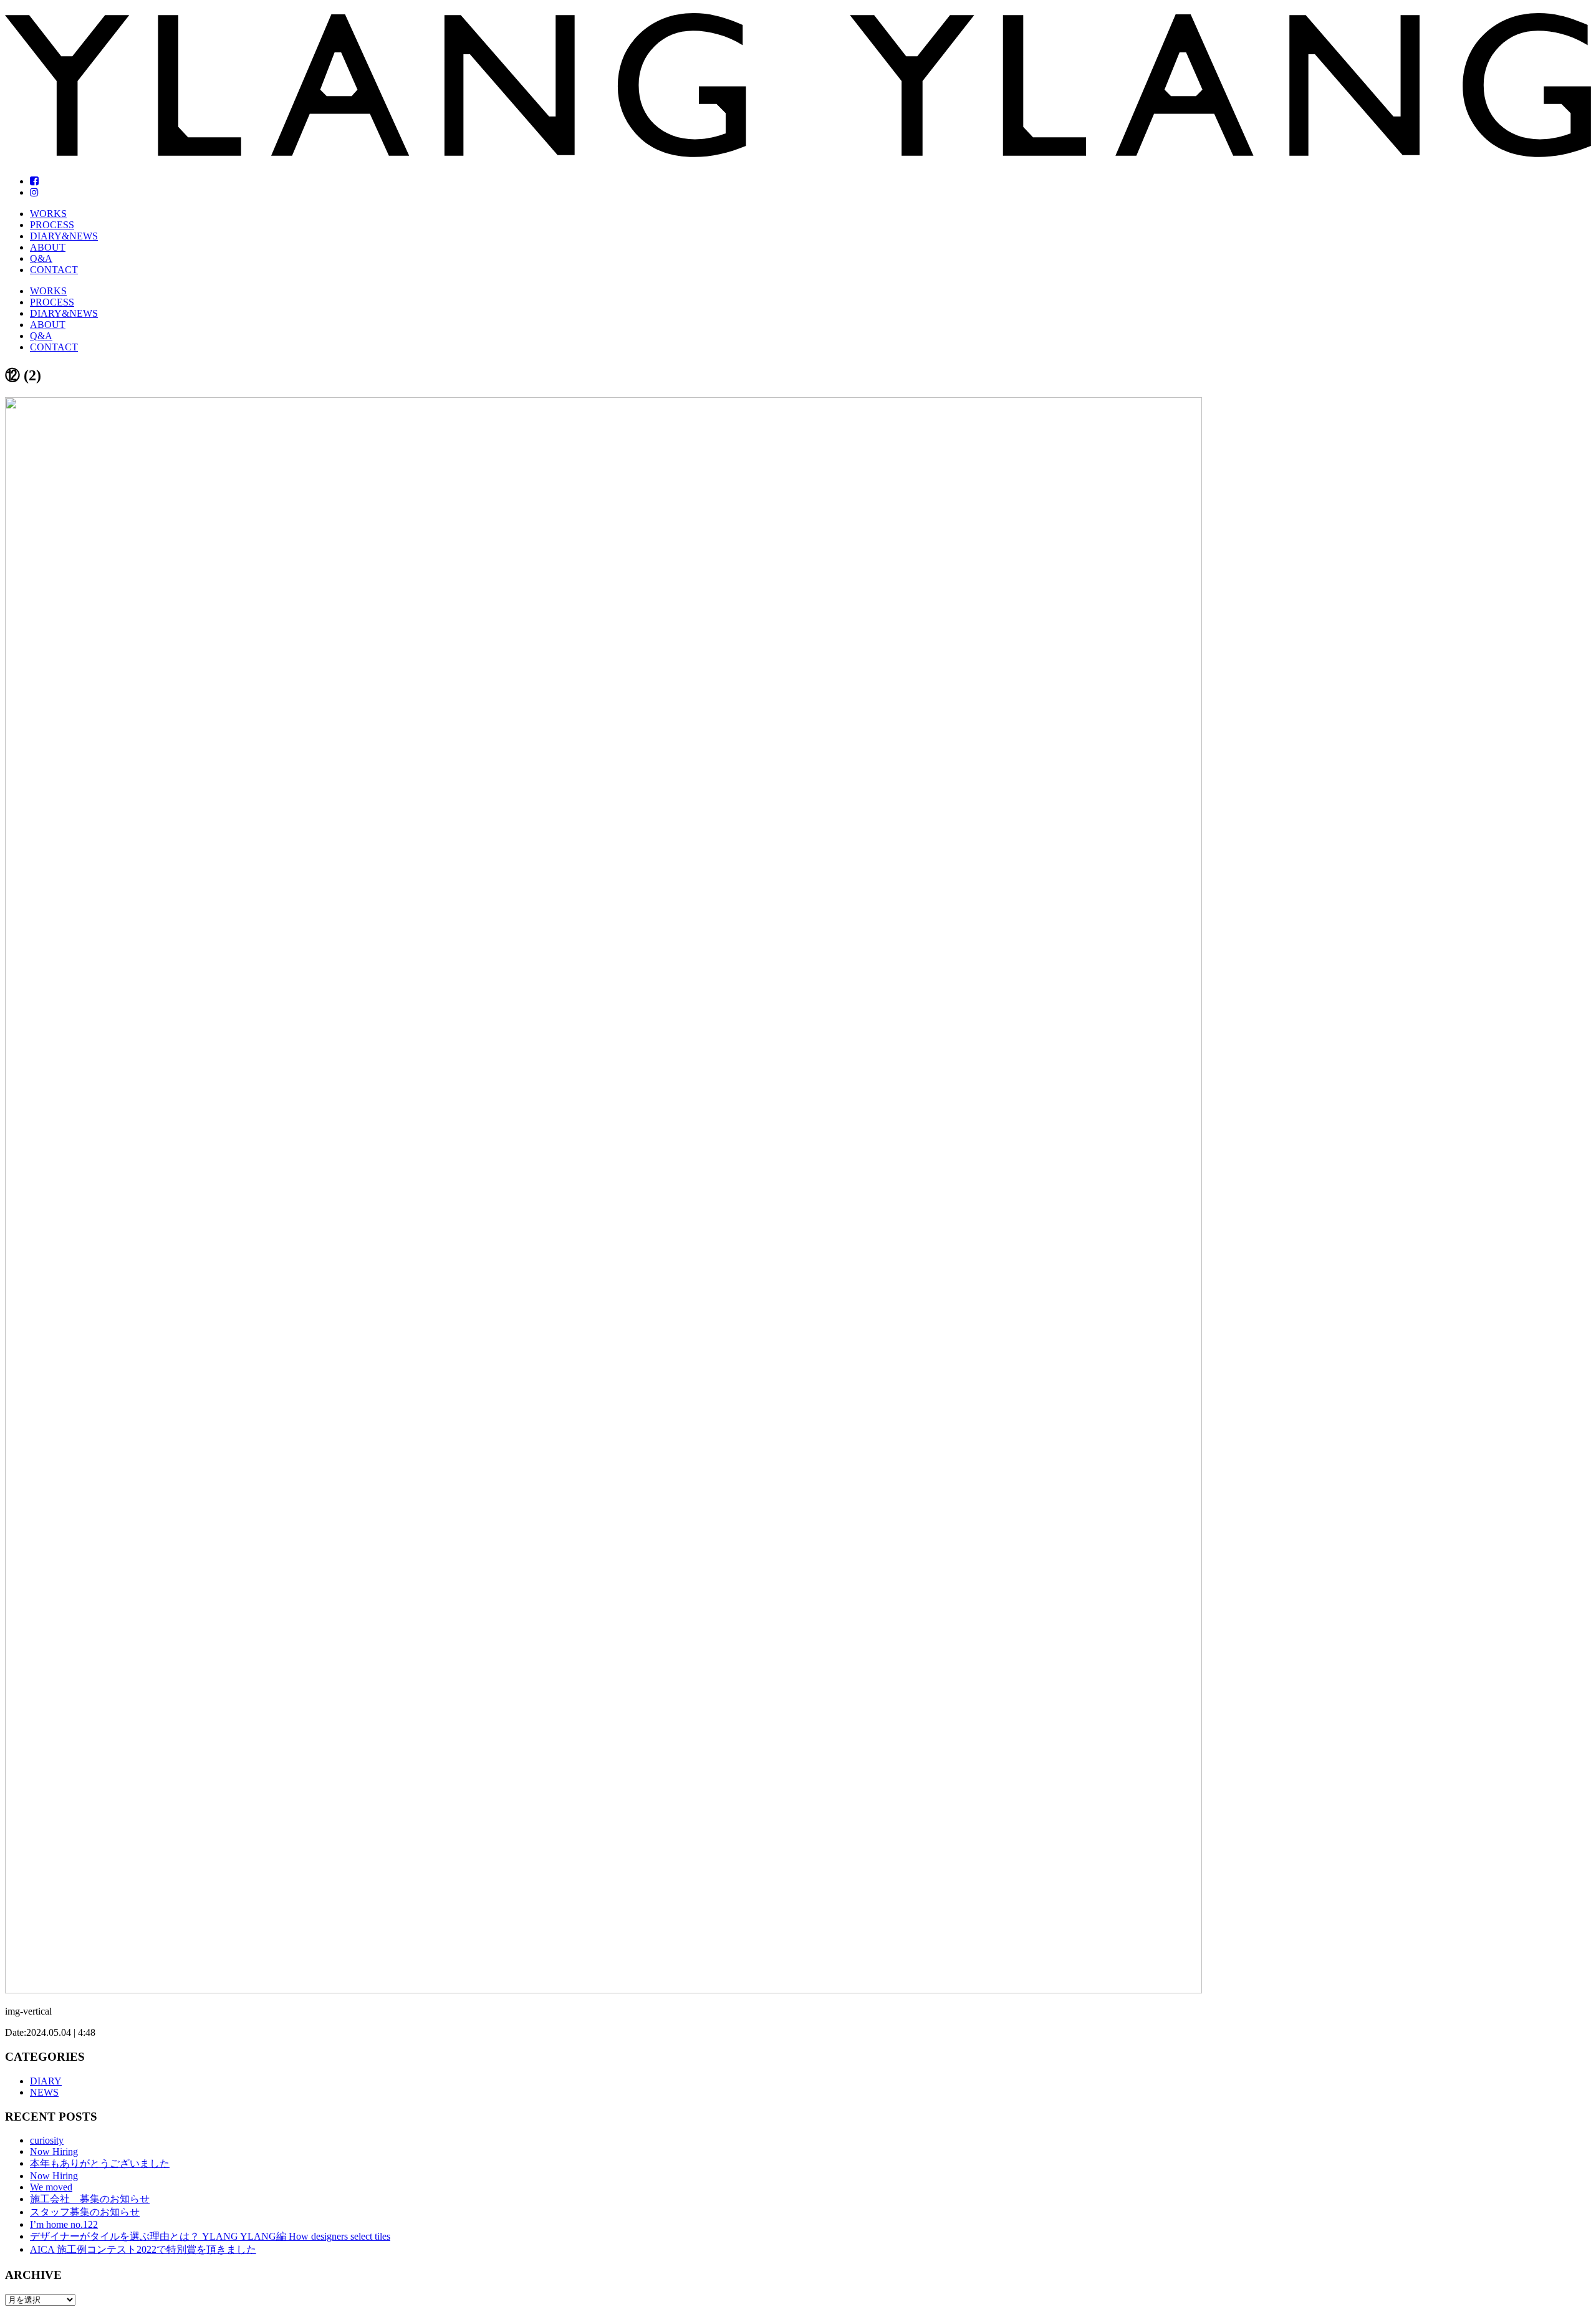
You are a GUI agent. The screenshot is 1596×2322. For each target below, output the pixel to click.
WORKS (48, 214)
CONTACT (54, 270)
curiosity (47, 2140)
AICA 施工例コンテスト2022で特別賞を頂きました (143, 2249)
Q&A (41, 258)
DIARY (46, 2081)
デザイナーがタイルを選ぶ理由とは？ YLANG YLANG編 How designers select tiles (210, 2236)
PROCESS (52, 225)
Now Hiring (54, 2151)
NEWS (44, 2092)
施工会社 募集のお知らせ (90, 2199)
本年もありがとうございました (100, 2163)
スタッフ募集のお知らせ (85, 2212)
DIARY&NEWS (64, 236)
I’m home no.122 (64, 2224)
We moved (51, 2187)
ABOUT (48, 247)
